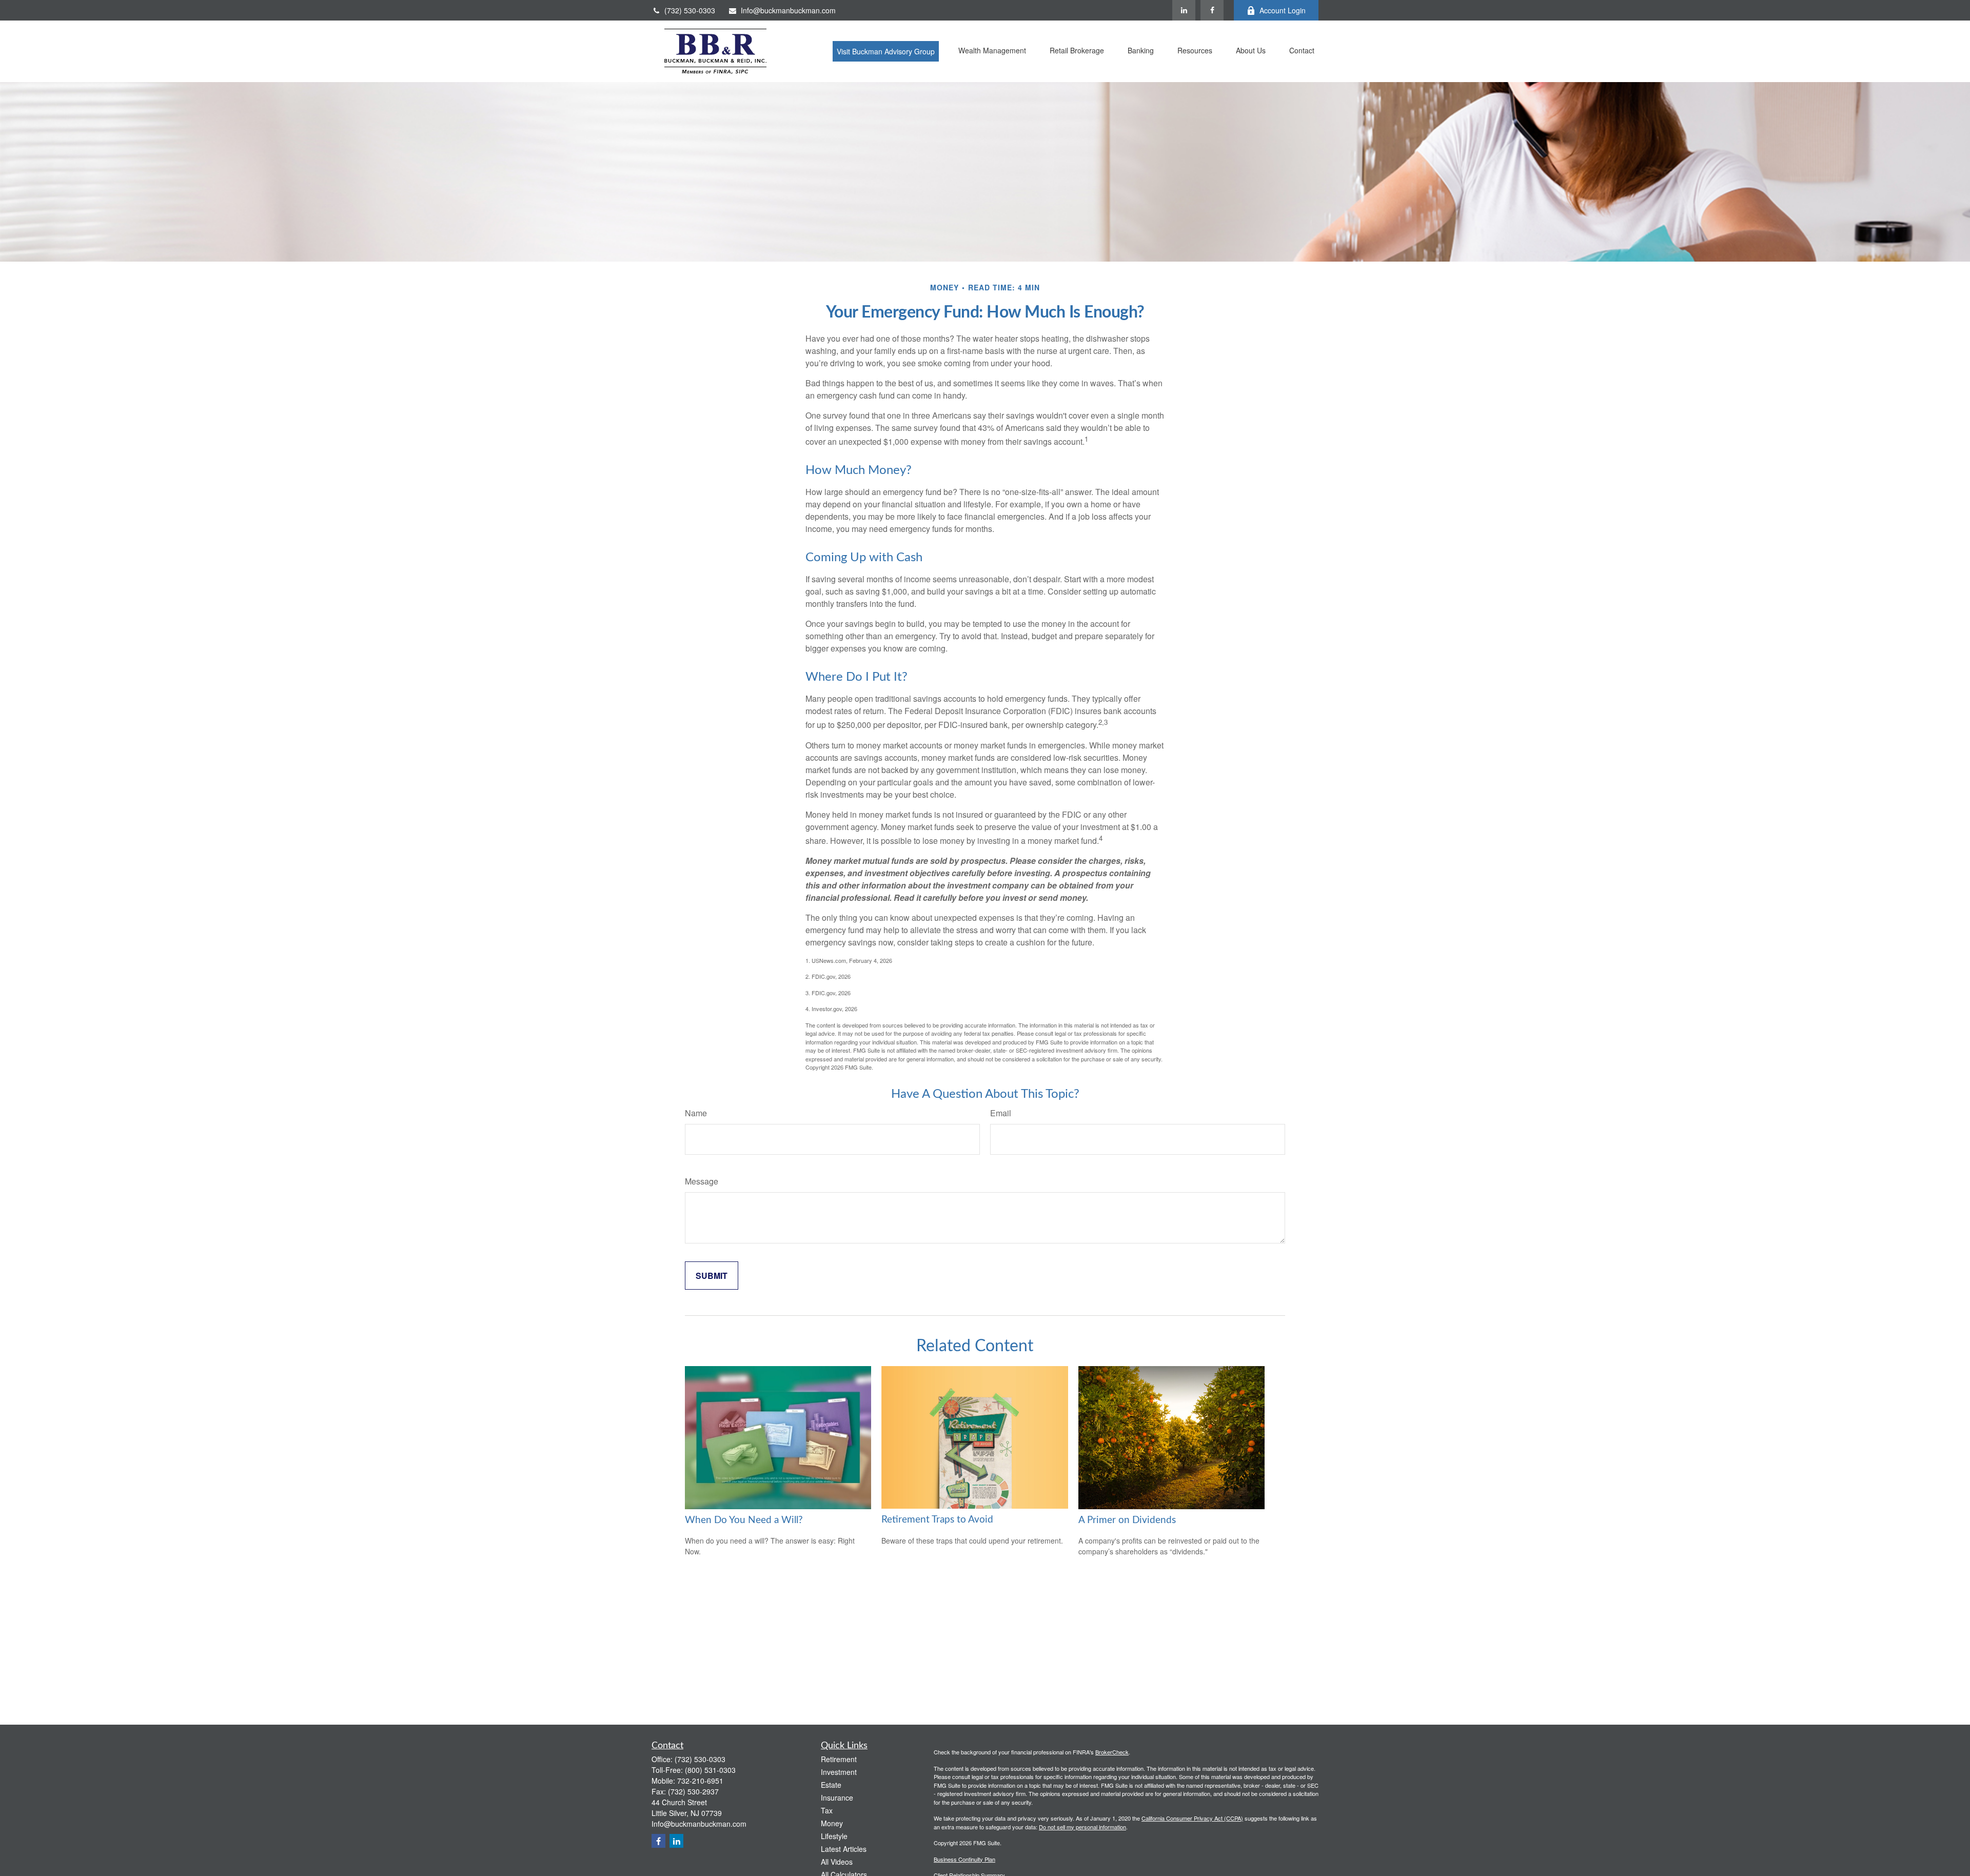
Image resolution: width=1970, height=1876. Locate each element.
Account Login (1283, 10)
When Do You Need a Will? (744, 1520)
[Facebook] (1212, 10)
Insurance (837, 1798)
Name (696, 1113)
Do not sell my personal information (1082, 1827)
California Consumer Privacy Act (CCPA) (1192, 1818)
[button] (886, 51)
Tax (827, 1810)
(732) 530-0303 (690, 10)
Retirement (839, 1759)
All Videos (837, 1862)
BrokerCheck (1112, 1752)
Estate (831, 1785)
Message (702, 1181)
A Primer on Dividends (1127, 1520)
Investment (839, 1772)
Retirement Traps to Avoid (937, 1520)
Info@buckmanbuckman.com (788, 10)
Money (832, 1823)
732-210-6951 (700, 1781)
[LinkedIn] (1184, 10)
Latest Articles (844, 1849)
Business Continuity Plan (964, 1859)
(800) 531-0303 (710, 1770)
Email (1001, 1113)
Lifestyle (834, 1836)
